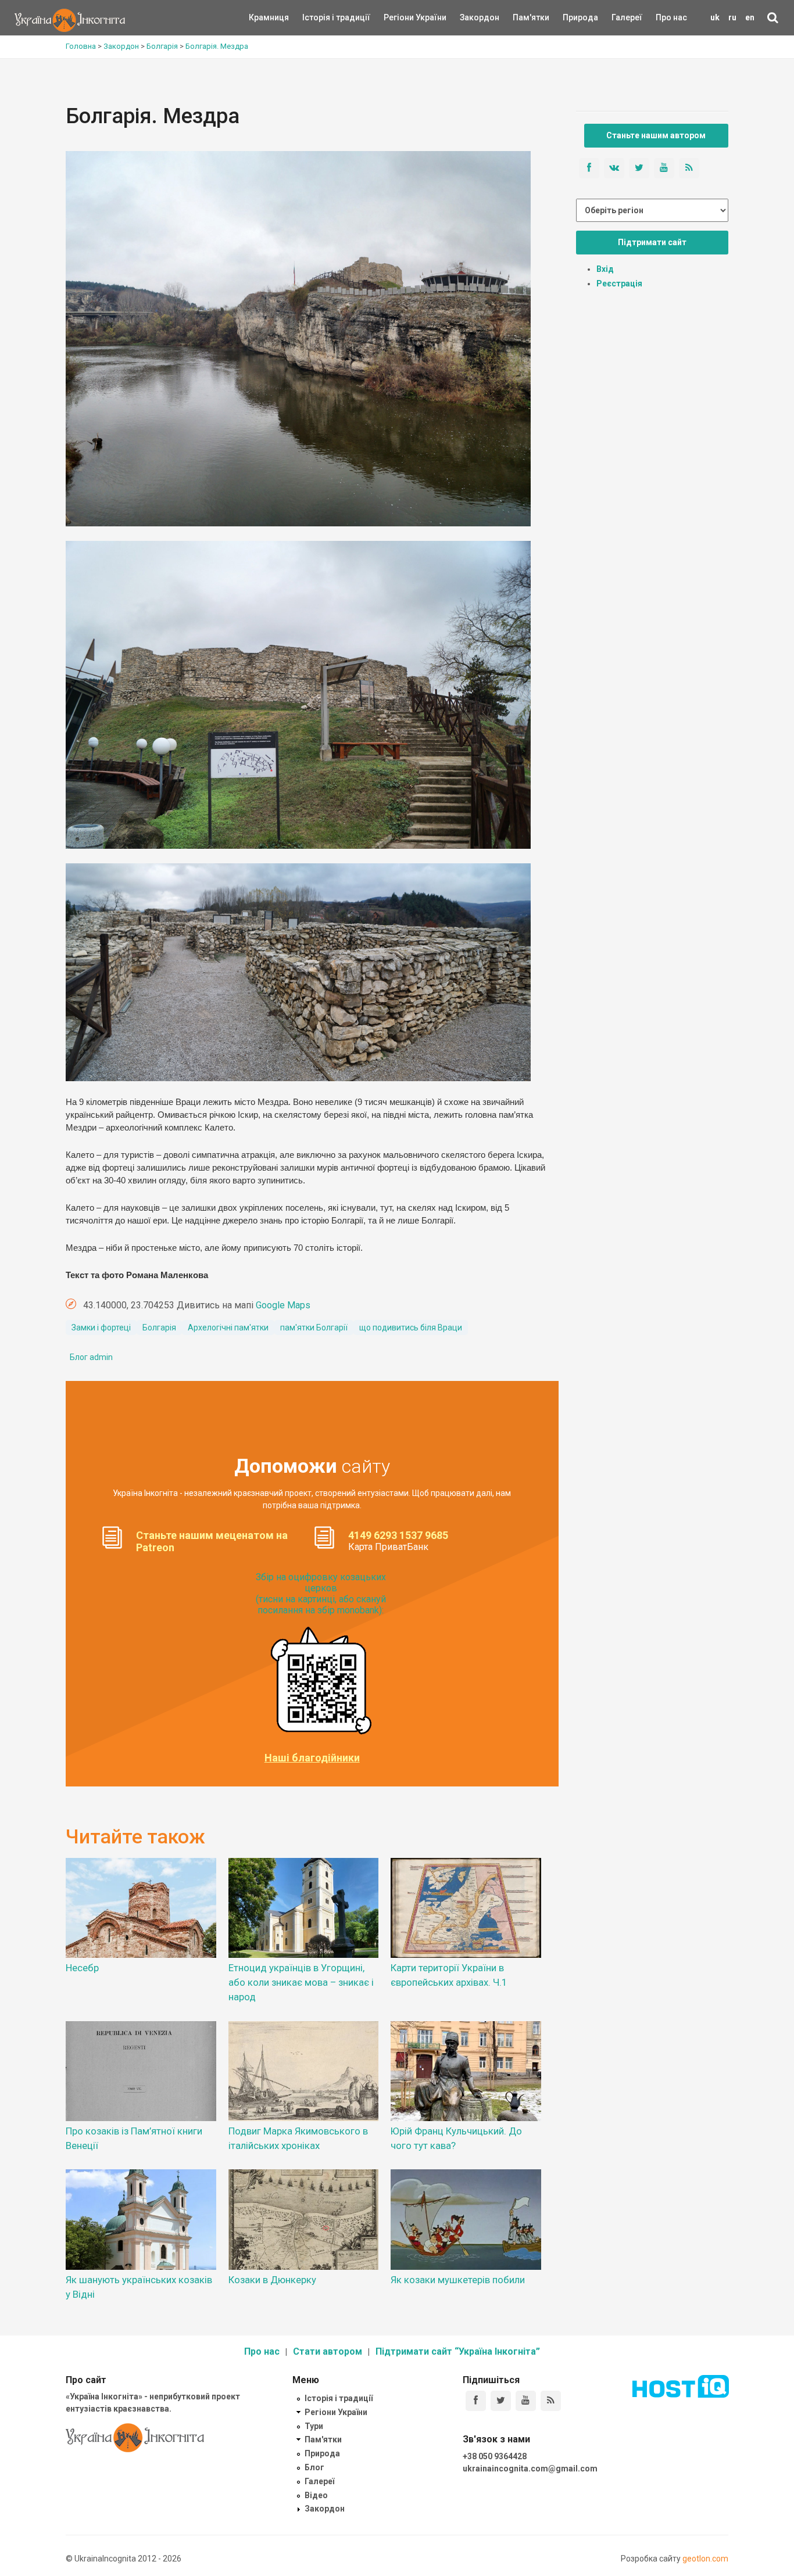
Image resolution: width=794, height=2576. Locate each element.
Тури (314, 2426)
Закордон (470, 17)
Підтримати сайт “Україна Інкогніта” (458, 2351)
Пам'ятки (522, 17)
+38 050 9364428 (495, 2456)
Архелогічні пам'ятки (228, 1328)
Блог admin (91, 1357)
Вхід (605, 269)
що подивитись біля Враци (411, 1328)
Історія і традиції (319, 17)
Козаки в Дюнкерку (272, 2280)
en (750, 17)
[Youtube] (526, 2401)
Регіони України (399, 17)
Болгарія (159, 1328)
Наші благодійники (312, 1758)
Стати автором (328, 2351)
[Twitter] (501, 2401)
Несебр (82, 1968)
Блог (314, 2467)
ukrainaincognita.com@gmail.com (530, 2469)
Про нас (671, 17)
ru (732, 17)
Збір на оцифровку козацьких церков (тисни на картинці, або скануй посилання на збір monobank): (321, 1594)
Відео (316, 2495)
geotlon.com (705, 2559)
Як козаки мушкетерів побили (458, 2280)
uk (715, 17)
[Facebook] (476, 2401)
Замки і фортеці (101, 1328)
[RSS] (551, 2401)
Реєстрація (619, 284)
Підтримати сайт (652, 242)
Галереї (627, 17)
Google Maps (283, 1305)
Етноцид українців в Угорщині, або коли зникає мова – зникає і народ (301, 1982)
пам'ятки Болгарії (314, 1328)
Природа (572, 17)
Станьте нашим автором (656, 135)
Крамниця (269, 17)
